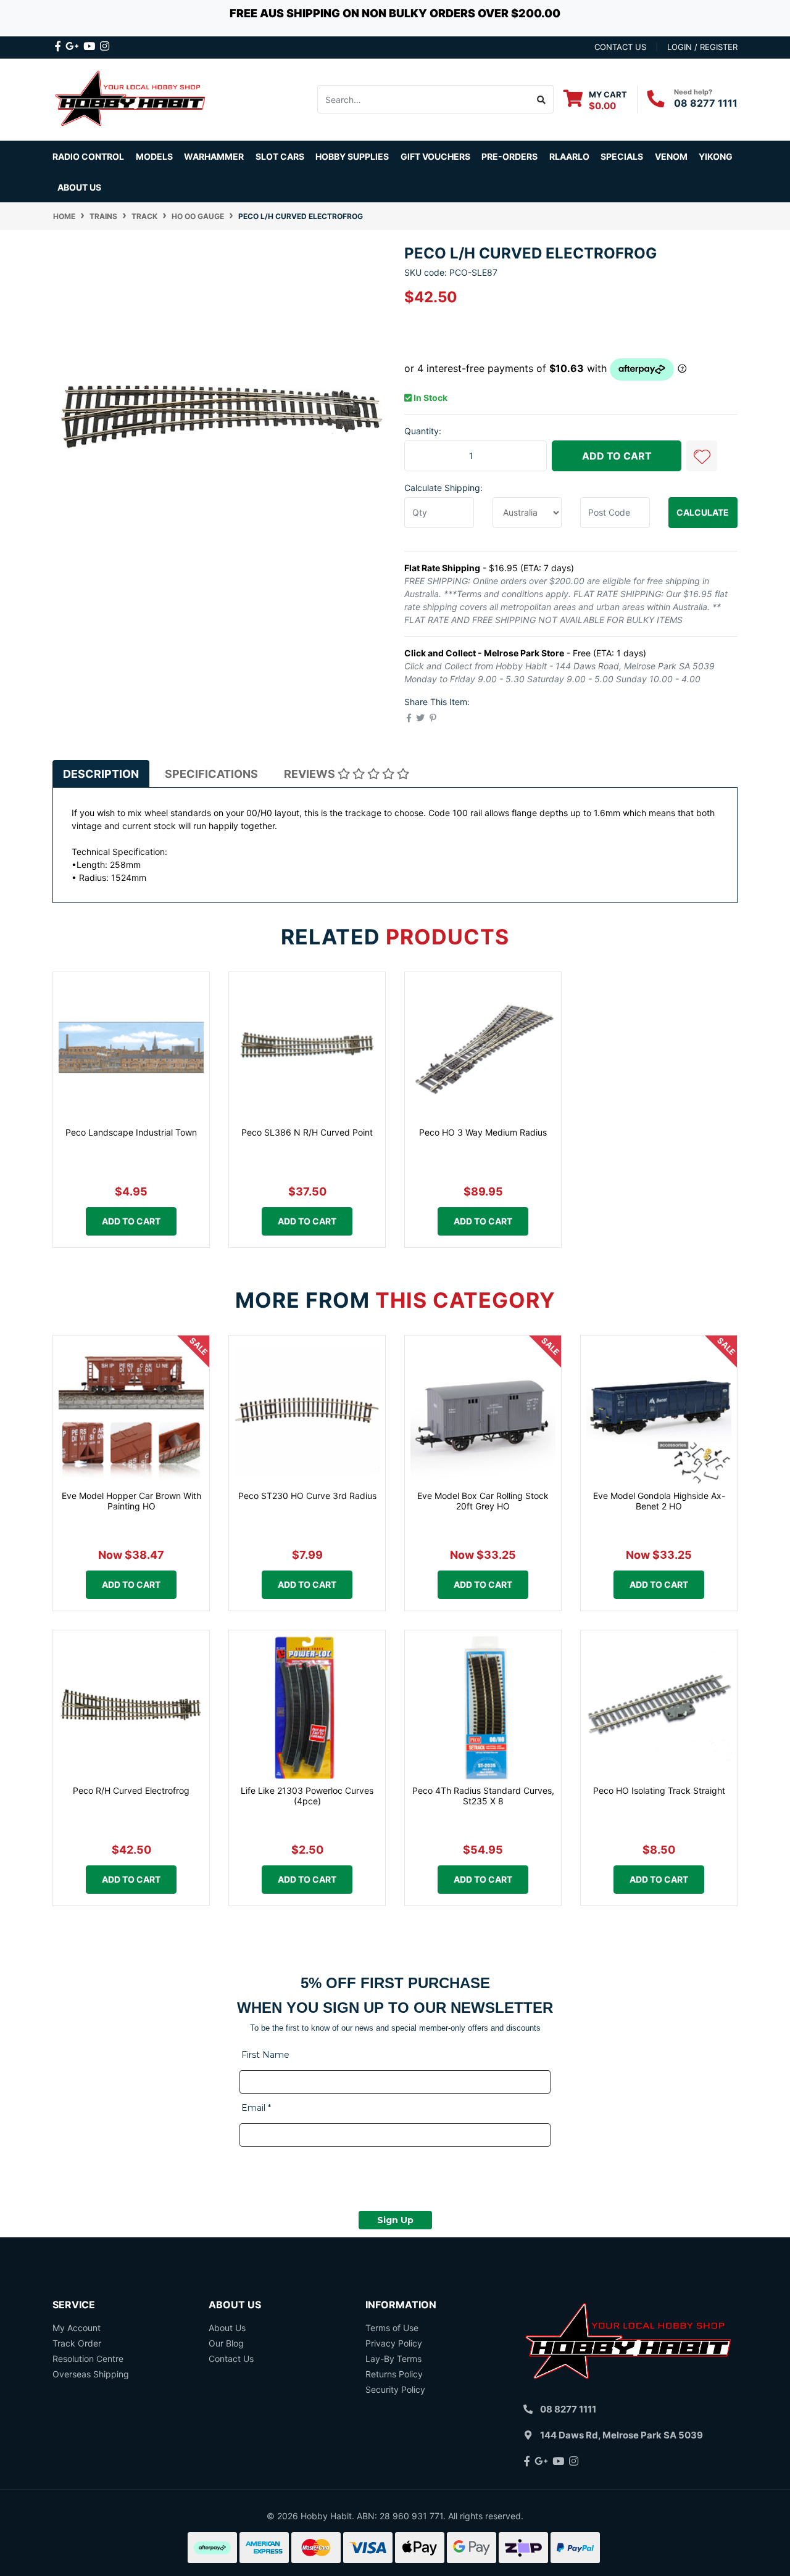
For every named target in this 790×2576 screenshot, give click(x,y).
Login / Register (702, 47)
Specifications (211, 774)
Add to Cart (617, 456)
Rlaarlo (569, 156)
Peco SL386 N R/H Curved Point (307, 1132)
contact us (620, 47)
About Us (79, 187)
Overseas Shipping (91, 2374)
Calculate (703, 512)
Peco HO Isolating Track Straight (659, 1790)
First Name (265, 2055)
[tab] (101, 774)
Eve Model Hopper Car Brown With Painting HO (131, 1501)
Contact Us (231, 2359)
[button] (702, 456)
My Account (77, 2328)
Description (101, 774)
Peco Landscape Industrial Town (131, 1132)
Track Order (77, 2343)
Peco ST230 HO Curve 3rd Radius (307, 1496)
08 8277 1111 (706, 103)
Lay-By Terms (393, 2359)
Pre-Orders (509, 156)
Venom (671, 156)
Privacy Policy (394, 2343)
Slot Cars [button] (280, 156)
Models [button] (154, 156)
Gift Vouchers (435, 156)
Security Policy (395, 2389)
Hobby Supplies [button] (352, 156)
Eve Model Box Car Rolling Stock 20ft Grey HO (483, 1501)
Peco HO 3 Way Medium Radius (483, 1132)
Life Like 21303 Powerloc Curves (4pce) (307, 1796)
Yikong (716, 156)
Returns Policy (394, 2374)
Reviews (311, 774)
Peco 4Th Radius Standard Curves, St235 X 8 (483, 1796)
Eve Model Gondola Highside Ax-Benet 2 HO (659, 1501)
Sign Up (395, 2220)
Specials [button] (622, 156)
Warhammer (214, 156)
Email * (256, 2108)
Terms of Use (392, 2328)
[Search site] (542, 99)
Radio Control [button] (88, 156)
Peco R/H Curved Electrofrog (131, 1790)
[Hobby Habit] (131, 98)
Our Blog (226, 2343)
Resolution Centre (88, 2359)
